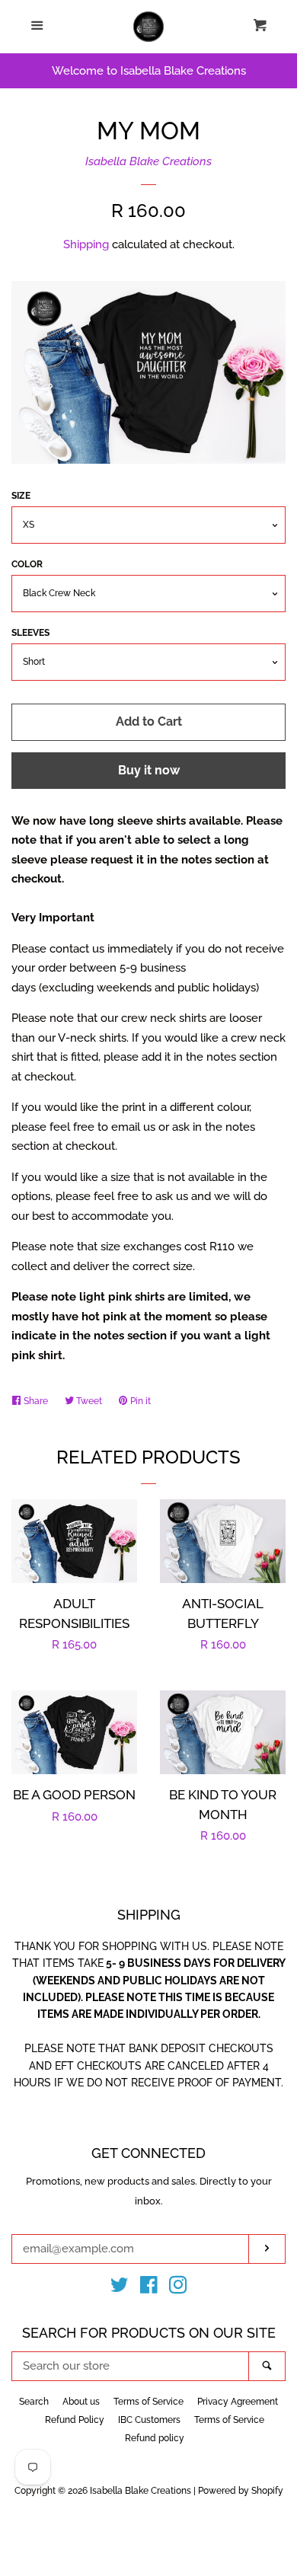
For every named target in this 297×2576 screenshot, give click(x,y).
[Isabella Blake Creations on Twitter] (120, 2288)
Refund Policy (75, 2420)
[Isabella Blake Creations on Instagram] (178, 2288)
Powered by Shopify (241, 2491)
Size (21, 496)
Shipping (86, 244)
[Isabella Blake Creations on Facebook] (149, 2288)
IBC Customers (149, 2420)
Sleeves (30, 633)
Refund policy (155, 2438)
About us (81, 2402)
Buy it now (149, 770)
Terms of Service (148, 2402)
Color (27, 564)
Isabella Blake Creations (148, 161)
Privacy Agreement (238, 2402)
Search (34, 2402)
